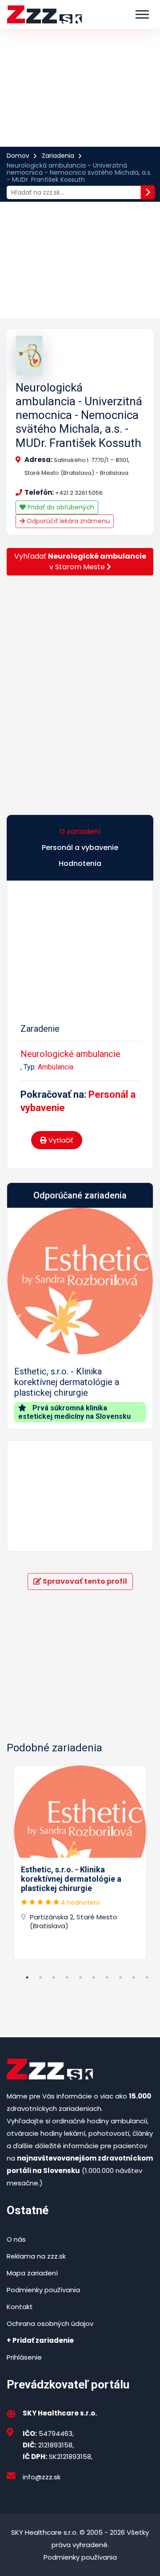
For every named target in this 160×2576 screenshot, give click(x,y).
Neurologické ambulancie (70, 1054)
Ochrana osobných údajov (50, 2323)
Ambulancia (56, 1067)
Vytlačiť (60, 1140)
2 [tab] (40, 1977)
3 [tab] (54, 1977)
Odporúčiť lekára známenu (67, 521)
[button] (18, 1319)
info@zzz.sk (42, 2477)
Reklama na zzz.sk (36, 2256)
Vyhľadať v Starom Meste (80, 562)
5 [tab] (80, 1977)
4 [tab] (67, 1977)
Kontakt (20, 2307)
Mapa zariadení (32, 2273)
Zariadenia (58, 156)
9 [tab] (134, 1977)
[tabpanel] (80, 1863)
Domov (18, 156)
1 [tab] (27, 1977)
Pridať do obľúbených (60, 507)
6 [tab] (94, 1977)
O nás (16, 2239)
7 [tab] (107, 1977)
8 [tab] (120, 1977)
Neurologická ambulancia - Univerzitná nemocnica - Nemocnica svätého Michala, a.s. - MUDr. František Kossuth (79, 415)
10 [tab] (147, 1977)
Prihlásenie (24, 2357)
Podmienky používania (43, 2290)
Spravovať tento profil (84, 1581)
